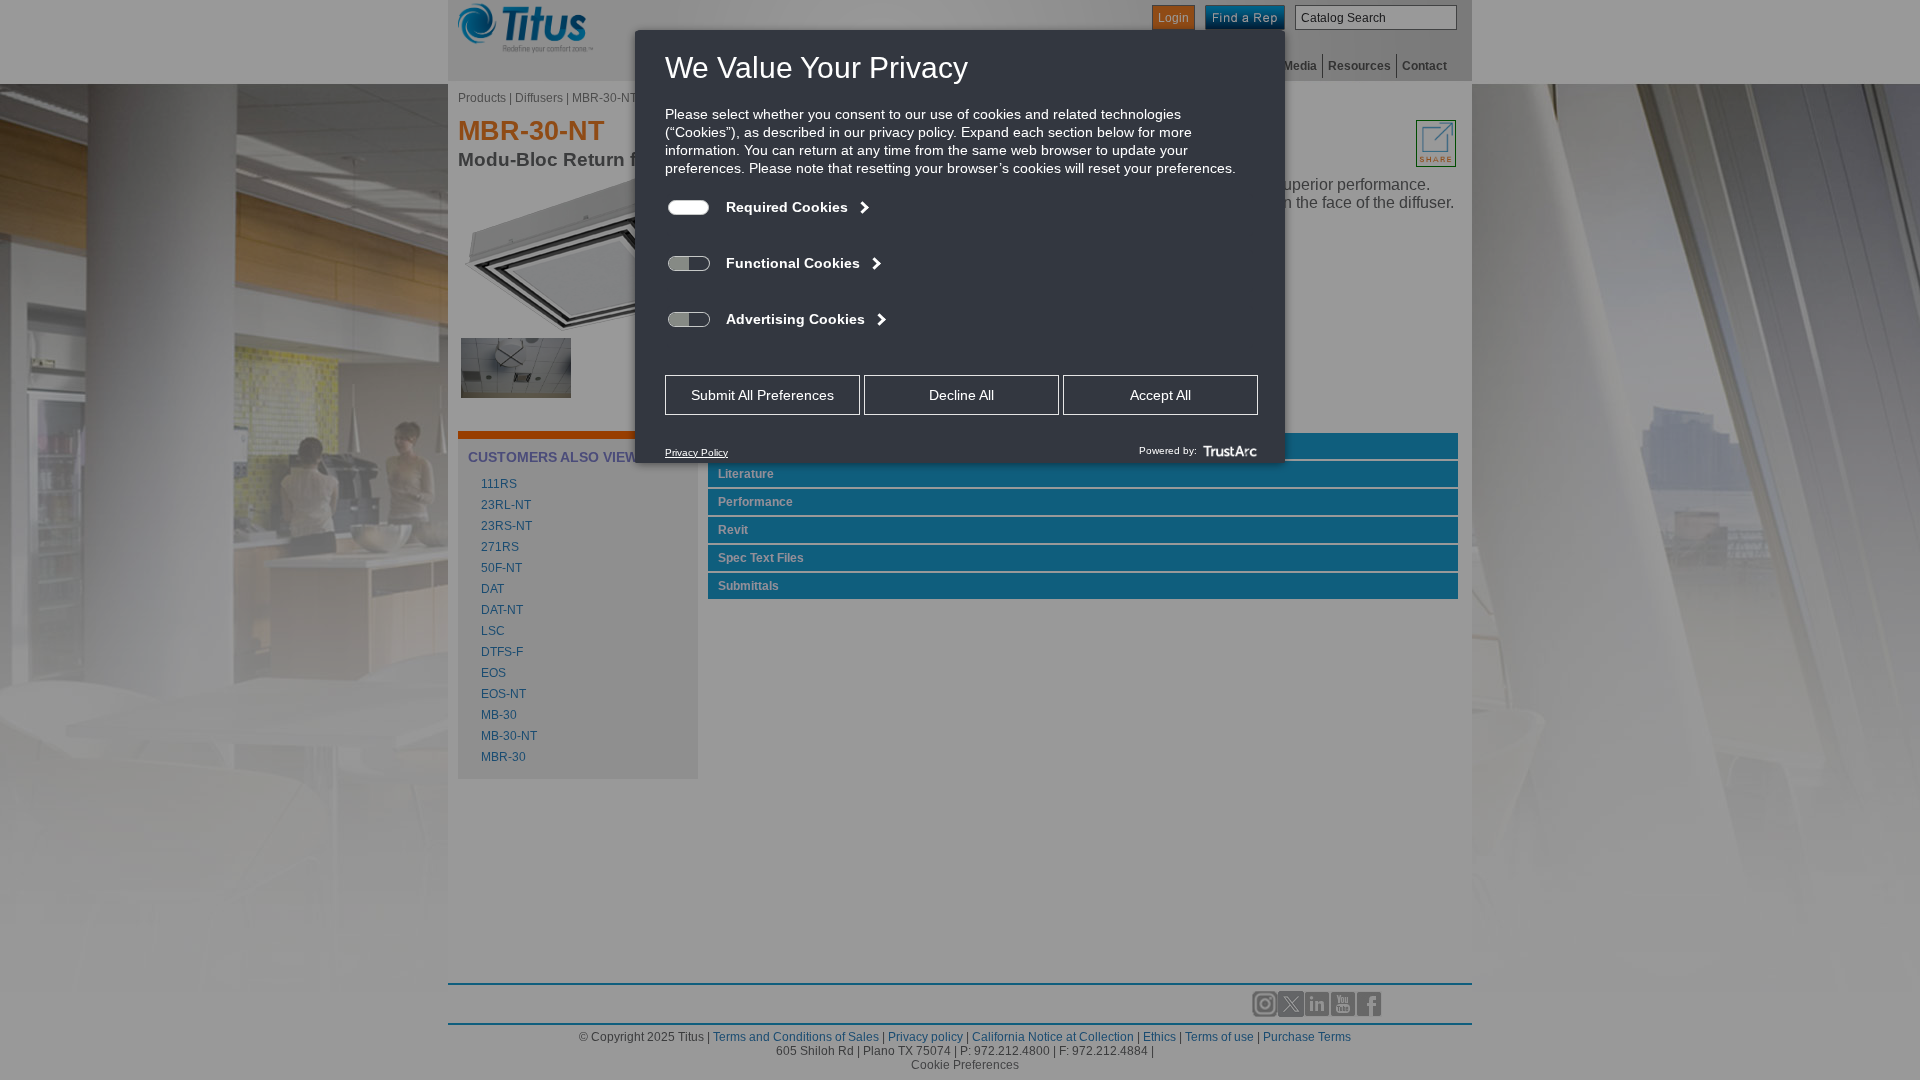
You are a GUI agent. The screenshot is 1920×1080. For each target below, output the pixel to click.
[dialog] (960, 246)
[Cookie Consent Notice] (960, 247)
